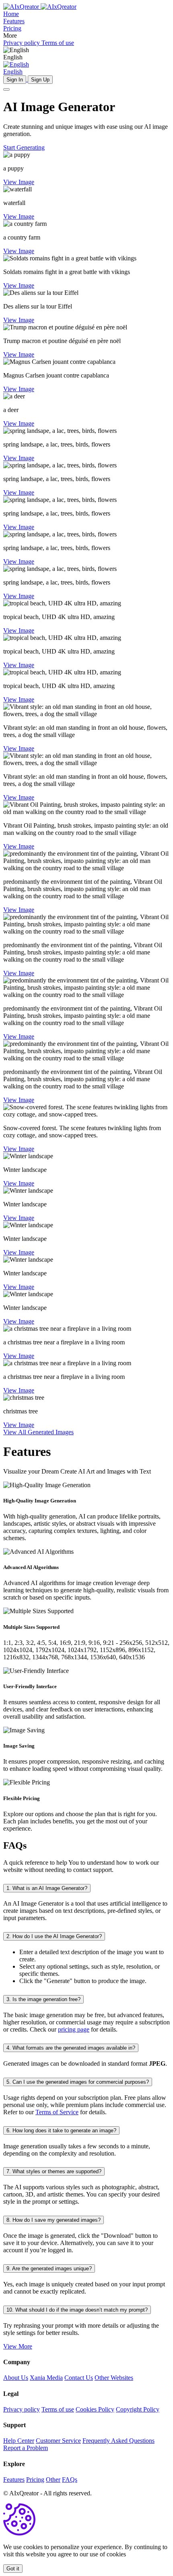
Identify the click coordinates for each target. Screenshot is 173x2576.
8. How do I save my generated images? (54, 2220)
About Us (16, 2378)
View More (18, 2346)
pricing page (74, 2029)
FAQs (70, 2480)
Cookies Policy (95, 2409)
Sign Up (40, 80)
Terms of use (58, 2409)
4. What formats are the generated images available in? (71, 2048)
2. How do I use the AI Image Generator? (54, 1936)
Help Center (19, 2441)
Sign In (15, 80)
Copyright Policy (138, 2409)
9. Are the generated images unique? (49, 2268)
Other (53, 2480)
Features (14, 2480)
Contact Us (79, 2378)
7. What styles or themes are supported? (54, 2171)
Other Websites (114, 2378)
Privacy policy (22, 2409)
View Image (19, 182)
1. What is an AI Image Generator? (47, 1888)
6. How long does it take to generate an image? (61, 2130)
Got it (13, 2569)
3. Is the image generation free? (43, 1999)
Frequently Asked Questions (118, 2441)
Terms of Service (57, 2112)
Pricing (35, 2480)
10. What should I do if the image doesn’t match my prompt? (77, 2310)
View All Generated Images (38, 1432)
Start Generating (24, 147)
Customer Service (58, 2441)
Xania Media (46, 2378)
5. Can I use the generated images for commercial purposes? (78, 2082)
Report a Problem (26, 2448)
